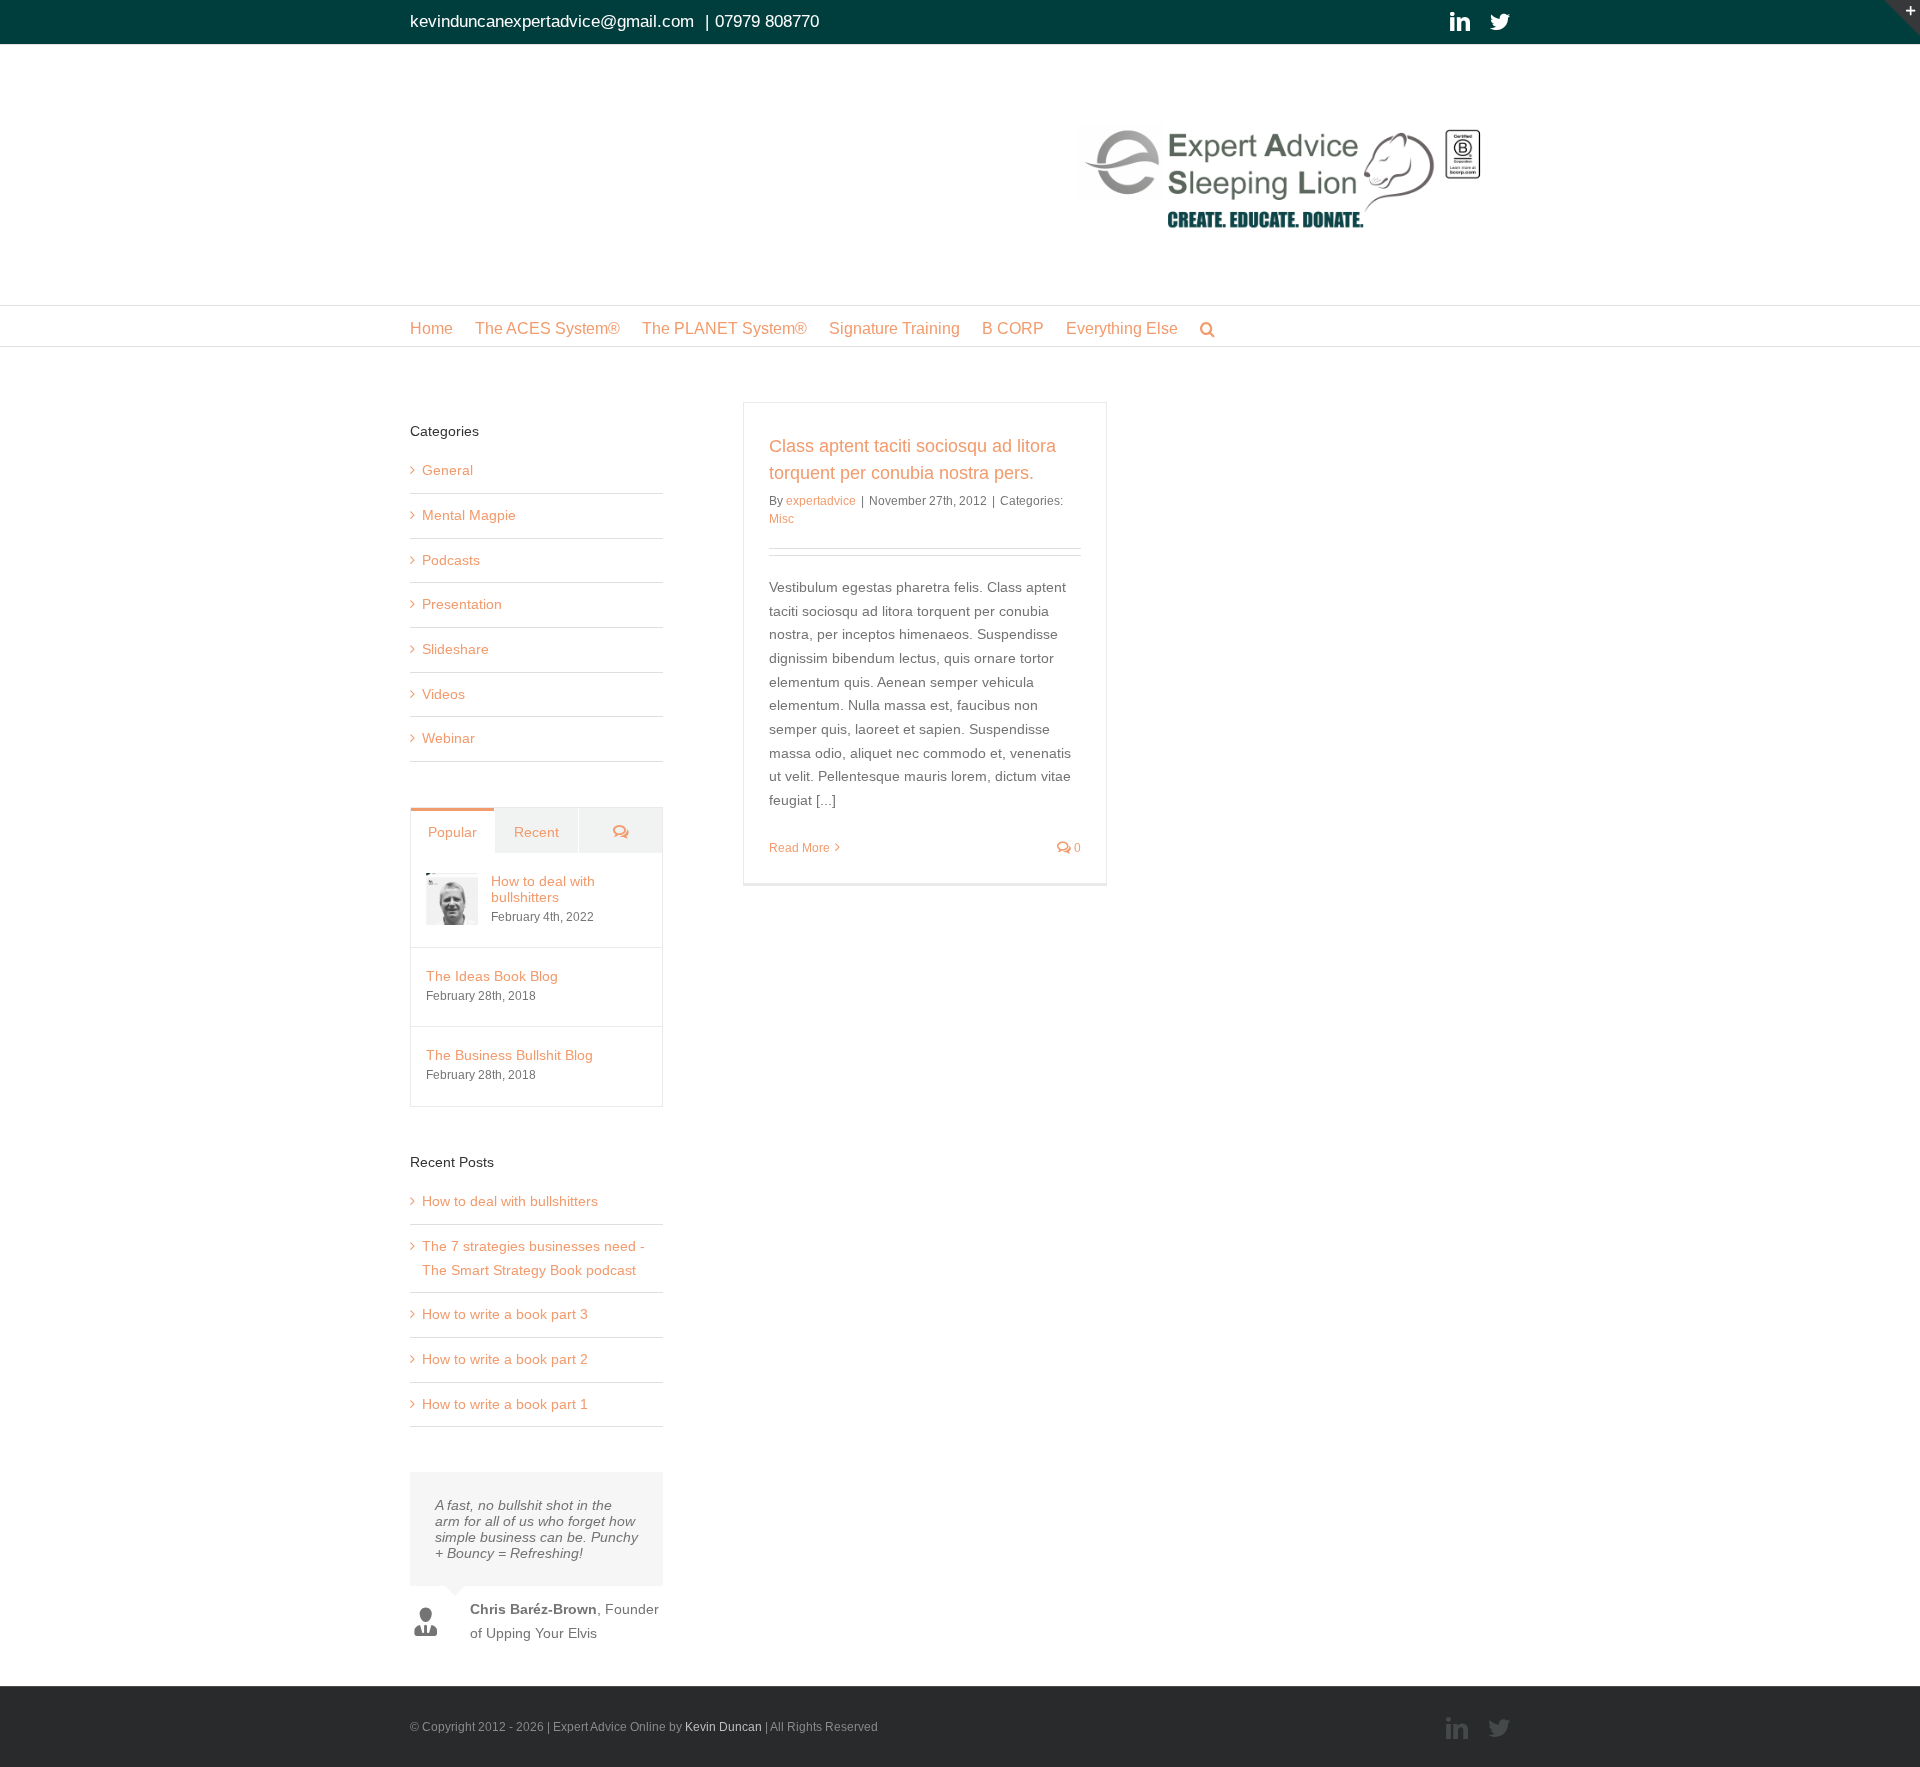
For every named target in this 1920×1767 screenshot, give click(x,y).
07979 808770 (767, 21)
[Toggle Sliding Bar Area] (1902, 18)
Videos (443, 694)
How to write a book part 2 (505, 1359)
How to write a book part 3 (505, 1314)
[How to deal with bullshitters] (452, 884)
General (447, 470)
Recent (536, 832)
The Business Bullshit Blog (509, 1055)
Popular (452, 832)
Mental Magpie (469, 515)
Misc (781, 519)
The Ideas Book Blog (492, 976)
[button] (1207, 326)
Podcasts (451, 560)
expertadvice (821, 501)
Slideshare (455, 649)
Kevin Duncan (723, 1727)
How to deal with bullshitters (543, 889)
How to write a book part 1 (505, 1404)
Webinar (448, 738)
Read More (799, 848)
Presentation (462, 604)
